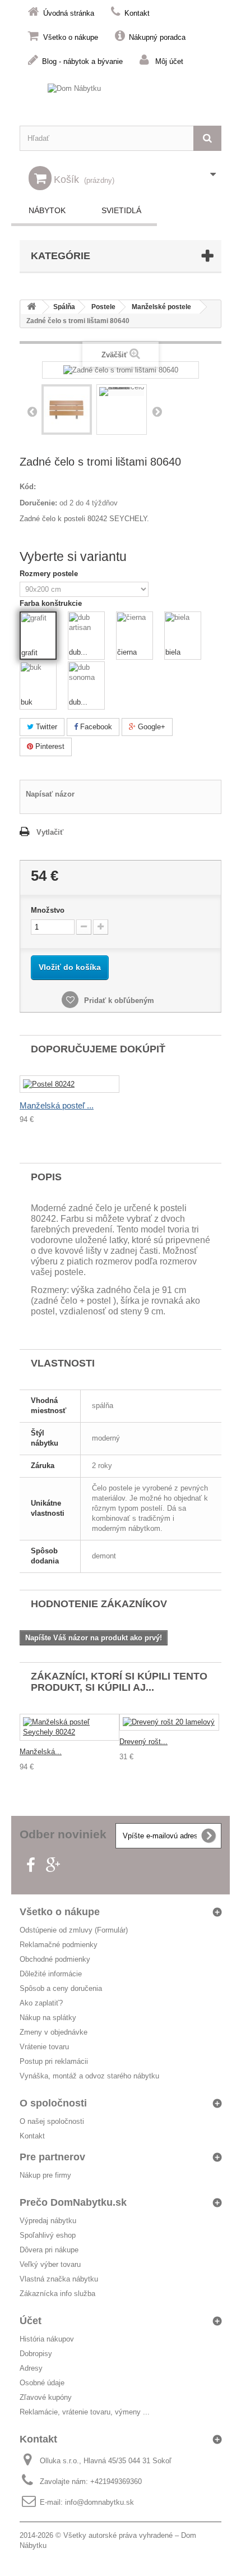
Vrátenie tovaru (44, 2047)
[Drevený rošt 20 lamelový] (169, 1722)
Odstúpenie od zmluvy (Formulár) (74, 1930)
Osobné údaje (42, 2383)
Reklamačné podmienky (59, 1945)
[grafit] (39, 631)
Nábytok (47, 210)
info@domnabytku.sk (99, 2502)
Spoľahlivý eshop (48, 2235)
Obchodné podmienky (55, 1959)
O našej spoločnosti (52, 2121)
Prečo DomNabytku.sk (73, 2202)
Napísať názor (50, 794)
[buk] (38, 680)
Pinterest (49, 746)
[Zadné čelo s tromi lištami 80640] (67, 410)
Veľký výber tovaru (50, 2264)
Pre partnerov (52, 2157)
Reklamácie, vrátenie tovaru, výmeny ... (85, 2412)
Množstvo (48, 910)
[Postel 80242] (69, 1084)
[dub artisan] (86, 630)
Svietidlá (121, 210)
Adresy (31, 2368)
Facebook (95, 727)
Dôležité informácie (51, 1974)
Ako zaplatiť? (41, 2003)
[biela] (183, 630)
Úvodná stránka (69, 13)
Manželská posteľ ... (57, 1105)
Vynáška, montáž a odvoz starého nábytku (89, 2076)
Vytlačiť (50, 832)
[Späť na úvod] (31, 307)
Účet (31, 2321)
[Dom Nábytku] (121, 99)
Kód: (28, 487)
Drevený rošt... (143, 1742)
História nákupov (47, 2339)
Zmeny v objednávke (54, 2032)
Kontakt (137, 13)
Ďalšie (157, 411)
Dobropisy (36, 2354)
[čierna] (135, 630)
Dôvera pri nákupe (49, 2250)
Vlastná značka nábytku (59, 2279)
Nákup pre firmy (45, 2175)
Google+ (150, 727)
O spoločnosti (53, 2103)
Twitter (45, 727)
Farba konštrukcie (52, 603)
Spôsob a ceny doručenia (61, 1988)
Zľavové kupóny (46, 2397)
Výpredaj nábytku (48, 2221)
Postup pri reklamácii (54, 2061)
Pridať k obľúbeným (118, 1001)
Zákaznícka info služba (57, 2294)
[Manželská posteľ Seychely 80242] (69, 1727)
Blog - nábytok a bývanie (82, 61)
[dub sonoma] (86, 680)
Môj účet (169, 61)
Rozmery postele (50, 574)
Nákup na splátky (48, 2018)
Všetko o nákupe (71, 37)
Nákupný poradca (157, 37)
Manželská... (41, 1752)
